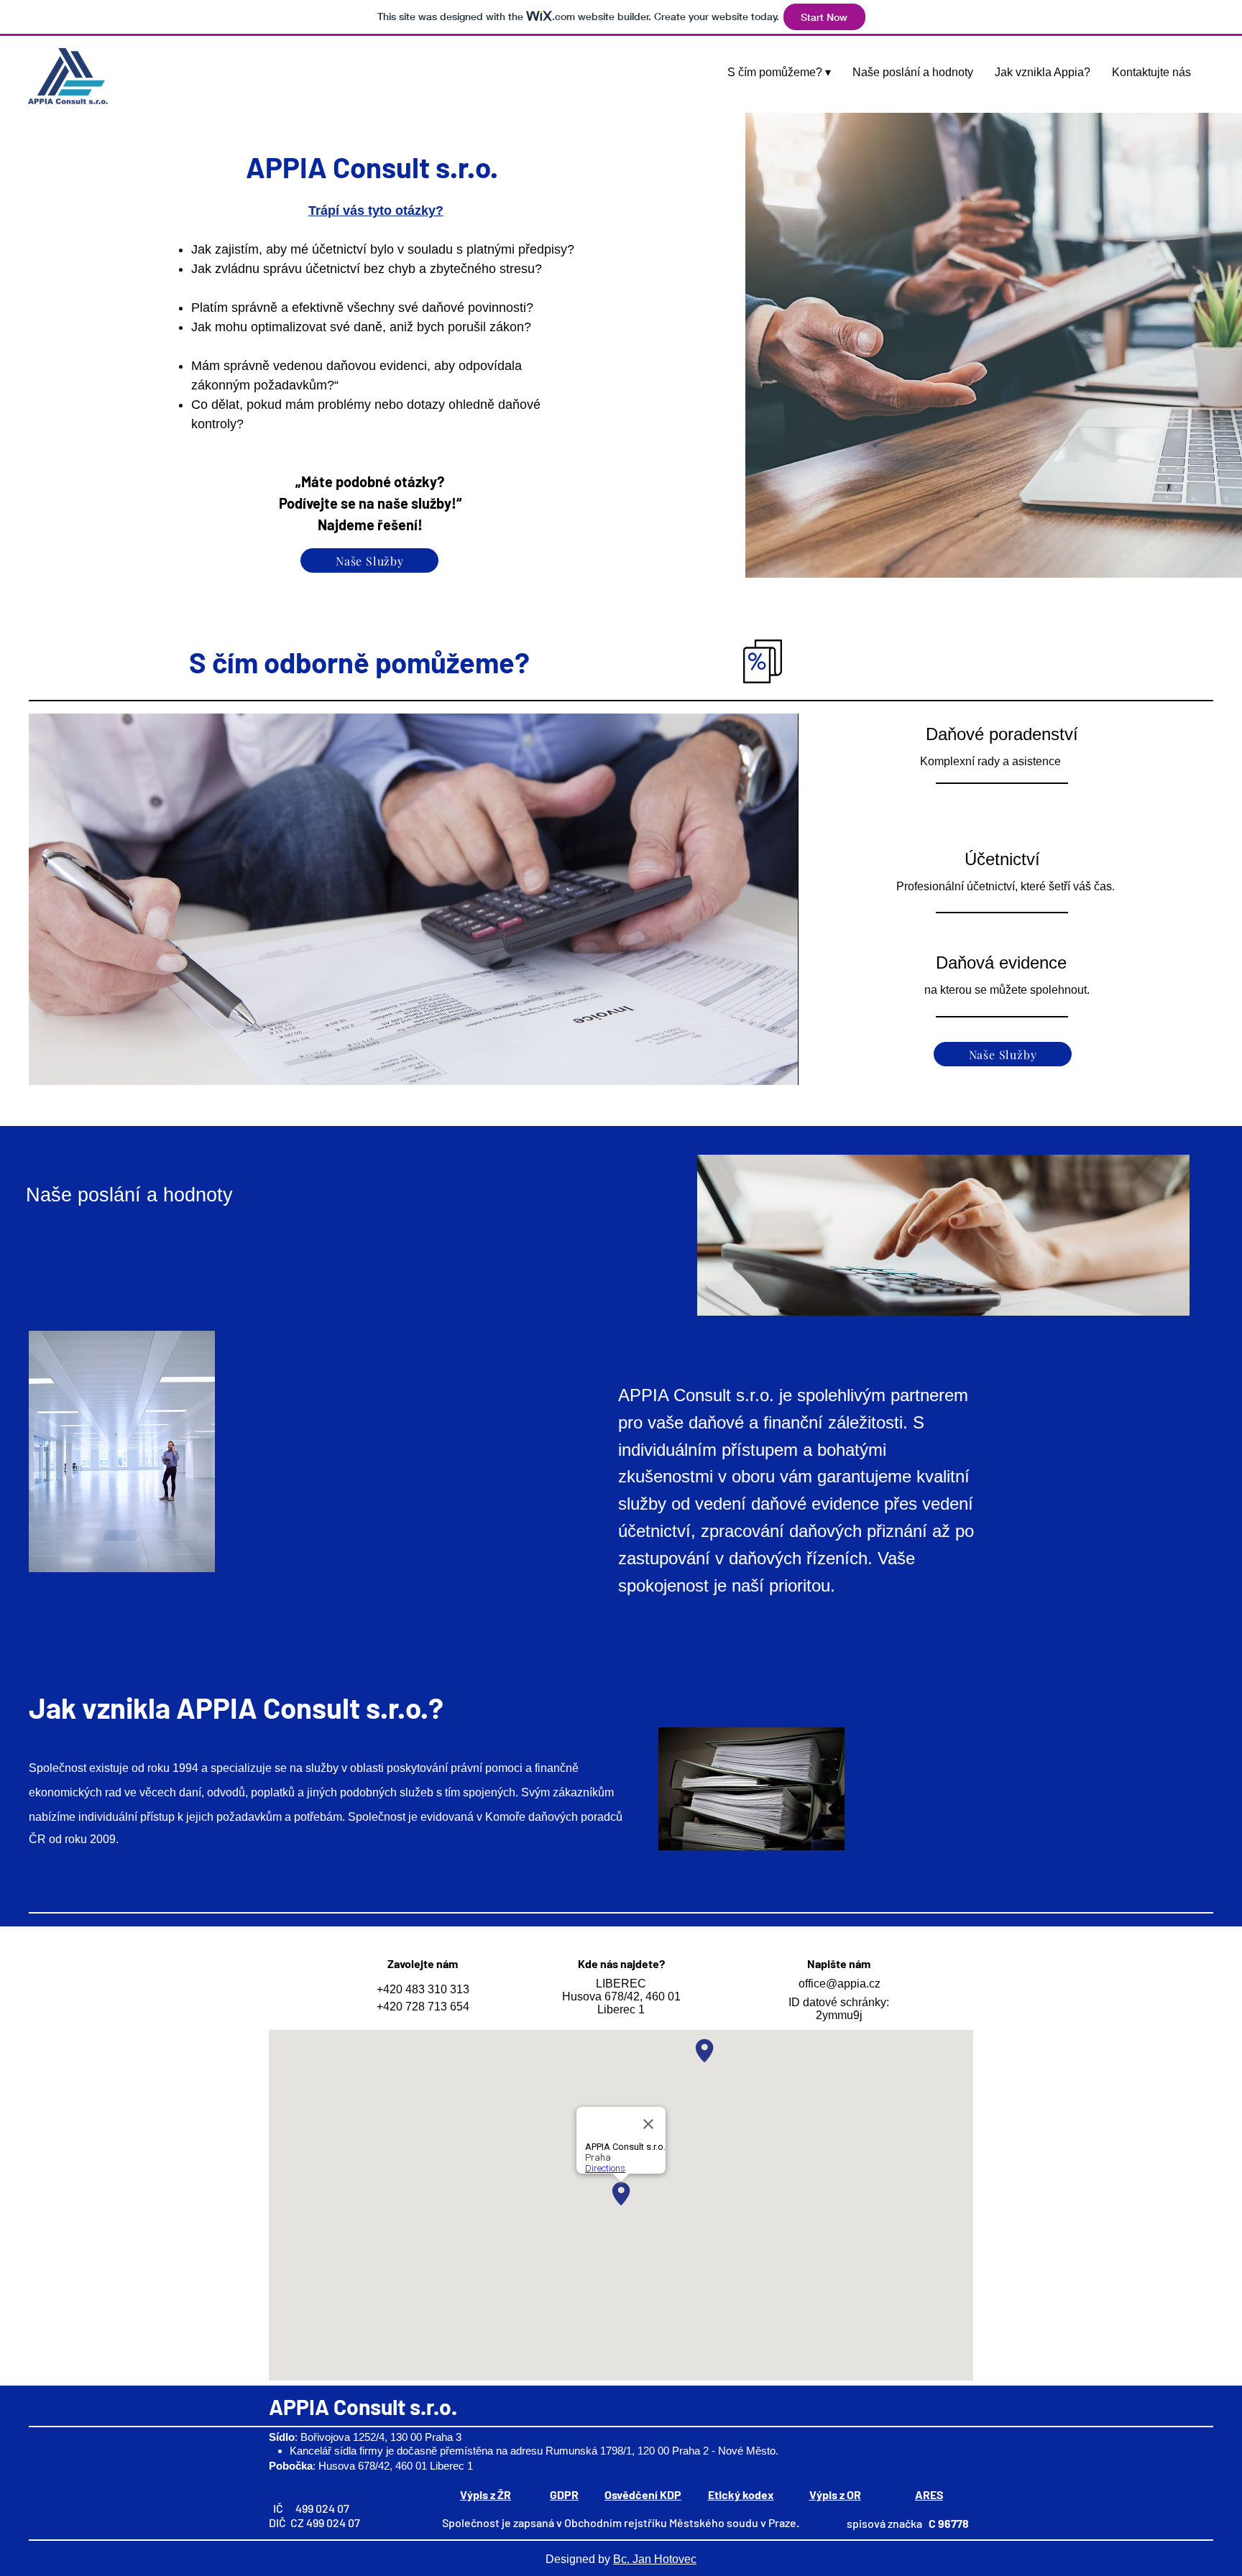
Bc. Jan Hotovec (655, 2559)
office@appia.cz (839, 1984)
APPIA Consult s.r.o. (363, 2406)
